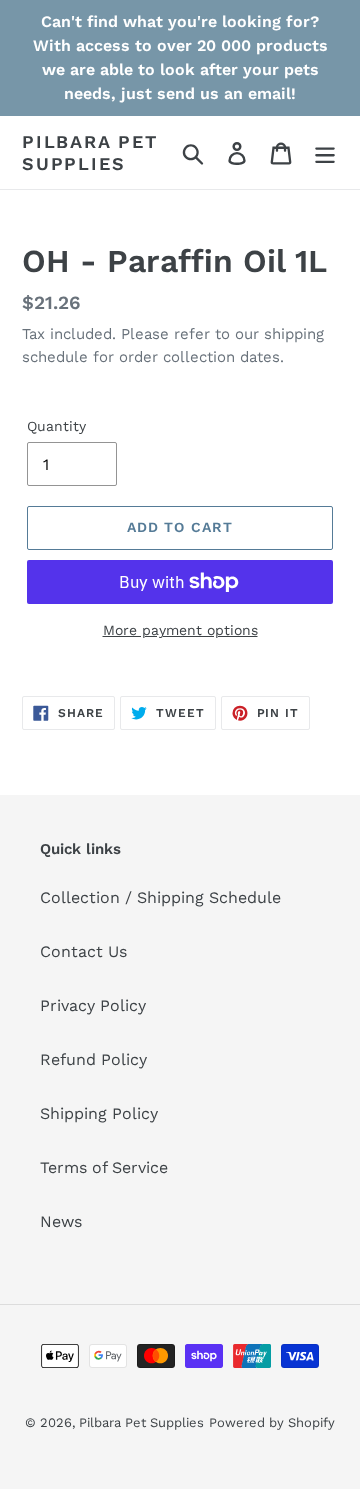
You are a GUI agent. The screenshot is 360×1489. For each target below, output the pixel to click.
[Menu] (325, 152)
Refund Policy (93, 1059)
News (61, 1221)
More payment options (180, 630)
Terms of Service (104, 1167)
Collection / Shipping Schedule (160, 897)
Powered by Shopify (272, 1422)
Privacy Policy (93, 1005)
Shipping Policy (99, 1113)
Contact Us (83, 951)
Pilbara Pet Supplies (90, 152)
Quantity (56, 426)
